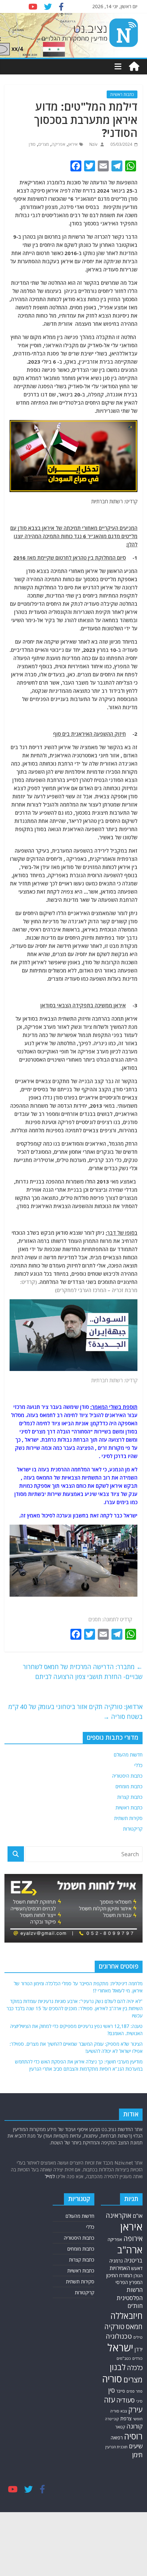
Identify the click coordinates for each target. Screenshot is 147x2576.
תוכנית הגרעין (116, 2447)
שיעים (136, 2446)
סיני (139, 2401)
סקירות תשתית (128, 1818)
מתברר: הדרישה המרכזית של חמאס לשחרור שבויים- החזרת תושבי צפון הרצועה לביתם (83, 1672)
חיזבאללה (126, 2316)
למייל (50, 2176)
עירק (135, 2410)
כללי (138, 1765)
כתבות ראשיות (122, 94)
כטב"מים (124, 2358)
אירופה (133, 2238)
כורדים (137, 2358)
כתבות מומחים (129, 1786)
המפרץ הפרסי (129, 2282)
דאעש (137, 2268)
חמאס (134, 2327)
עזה (109, 2400)
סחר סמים (135, 2391)
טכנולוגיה (119, 2336)
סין (111, 2390)
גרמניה (116, 2261)
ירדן (139, 2349)
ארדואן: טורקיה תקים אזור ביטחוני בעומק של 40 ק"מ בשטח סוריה (76, 1712)
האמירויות (120, 2268)
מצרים (44, 144)
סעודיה (125, 2400)
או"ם (138, 2216)
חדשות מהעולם (128, 1755)
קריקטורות (133, 1829)
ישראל (120, 2348)
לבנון (118, 2367)
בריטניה (133, 2260)
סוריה (112, 2379)
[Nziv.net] (134, 67)
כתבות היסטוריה (127, 1776)
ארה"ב (130, 2250)
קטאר (120, 2427)
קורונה (135, 2426)
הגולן (138, 2276)
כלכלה (135, 2368)
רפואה (117, 2438)
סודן (32, 144)
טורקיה (114, 2326)
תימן (137, 2455)
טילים (138, 2337)
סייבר (121, 2391)
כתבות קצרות (130, 1797)
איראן (73, 144)
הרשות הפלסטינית (130, 2294)
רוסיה (133, 2436)
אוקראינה (118, 2215)
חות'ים (135, 2306)
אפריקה (58, 144)
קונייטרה (112, 2419)
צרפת (126, 2418)
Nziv (93, 144)
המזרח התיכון (119, 2275)
